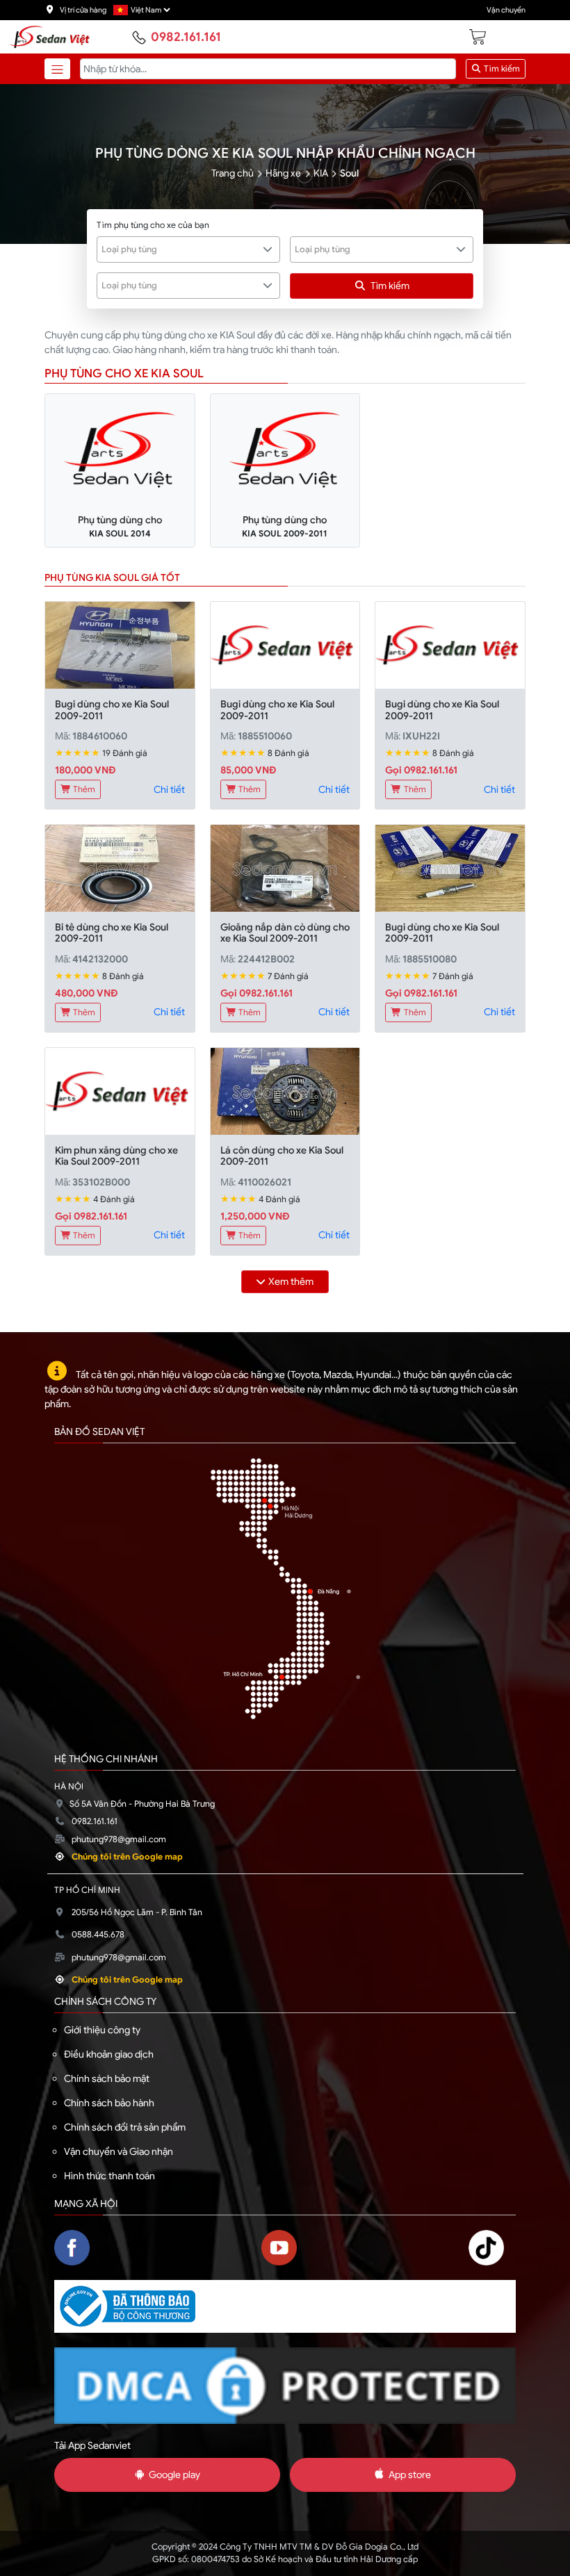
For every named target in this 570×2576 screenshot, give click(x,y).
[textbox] (181, 249)
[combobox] (188, 249)
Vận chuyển (506, 10)
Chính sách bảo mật (107, 2078)
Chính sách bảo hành (109, 2103)
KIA (321, 173)
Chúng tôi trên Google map (127, 1857)
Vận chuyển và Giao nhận (119, 2151)
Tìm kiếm (501, 69)
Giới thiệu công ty (102, 2030)
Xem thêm (291, 1281)
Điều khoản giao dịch (109, 2054)
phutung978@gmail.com (119, 1839)
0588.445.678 (98, 1935)
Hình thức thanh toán (109, 2176)
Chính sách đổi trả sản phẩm (125, 2127)
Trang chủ (233, 173)
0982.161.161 (186, 37)
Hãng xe (283, 173)
